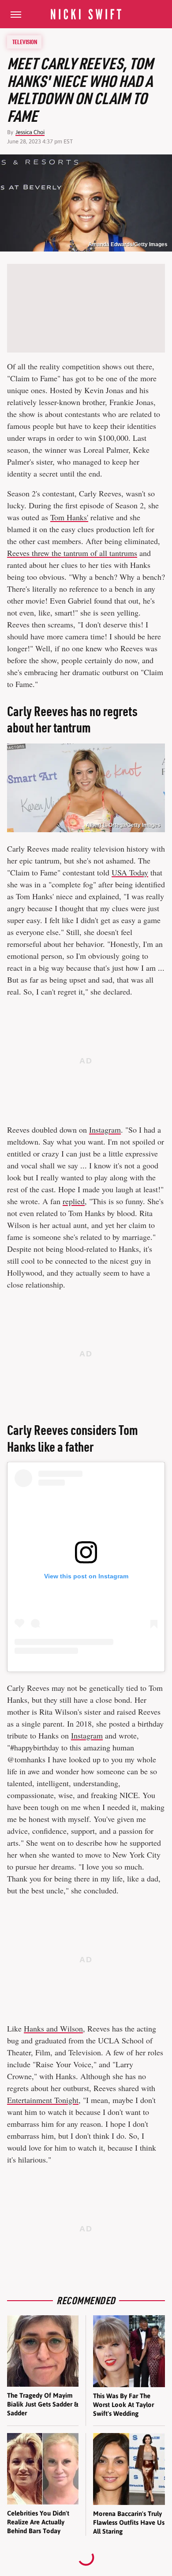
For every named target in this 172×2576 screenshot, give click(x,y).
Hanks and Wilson (53, 2028)
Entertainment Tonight (43, 2100)
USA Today (130, 872)
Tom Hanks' (69, 517)
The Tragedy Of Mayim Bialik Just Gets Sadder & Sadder (43, 2404)
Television (25, 42)
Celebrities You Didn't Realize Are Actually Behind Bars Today (38, 2522)
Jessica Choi (30, 132)
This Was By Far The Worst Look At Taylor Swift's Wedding (123, 2405)
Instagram (105, 1130)
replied (74, 1201)
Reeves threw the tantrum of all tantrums (72, 553)
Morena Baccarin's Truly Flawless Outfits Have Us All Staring (129, 2523)
